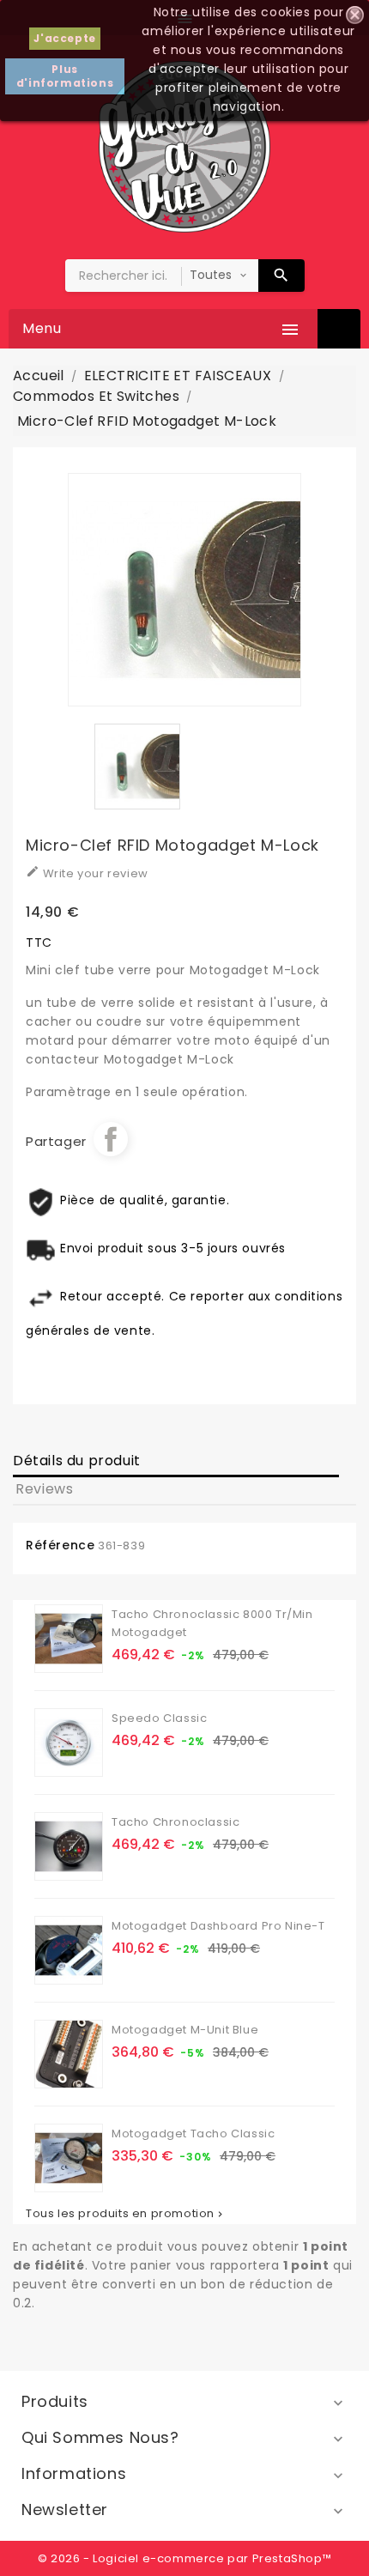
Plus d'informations (65, 76)
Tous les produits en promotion (126, 2214)
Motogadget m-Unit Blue (185, 2030)
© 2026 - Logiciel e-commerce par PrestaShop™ (184, 2558)
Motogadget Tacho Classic (193, 2134)
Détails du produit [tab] (77, 1461)
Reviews (44, 1489)
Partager (111, 1139)
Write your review (87, 873)
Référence (60, 1545)
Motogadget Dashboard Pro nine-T (218, 1926)
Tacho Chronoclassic (175, 1822)
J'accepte (64, 38)
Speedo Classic (159, 1718)
